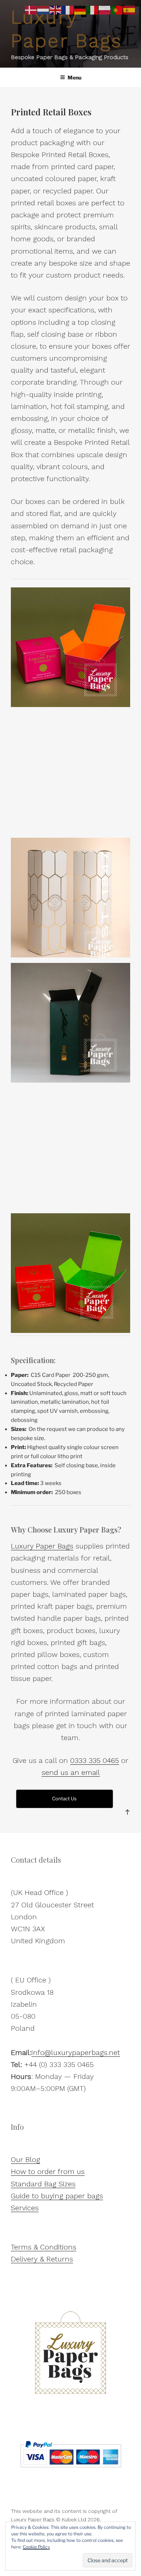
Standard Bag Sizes (43, 2184)
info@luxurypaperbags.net (76, 2052)
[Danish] (31, 10)
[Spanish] (129, 10)
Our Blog (25, 2159)
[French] (68, 10)
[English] (56, 10)
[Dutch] (43, 10)
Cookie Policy (36, 2547)
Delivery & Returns (42, 2259)
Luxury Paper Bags (42, 1546)
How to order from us (48, 2171)
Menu (74, 77)
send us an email (71, 1772)
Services (25, 2208)
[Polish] (105, 10)
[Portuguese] (117, 10)
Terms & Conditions (44, 2247)
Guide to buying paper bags (57, 2196)
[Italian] (93, 10)
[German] (80, 10)
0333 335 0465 (95, 1760)
